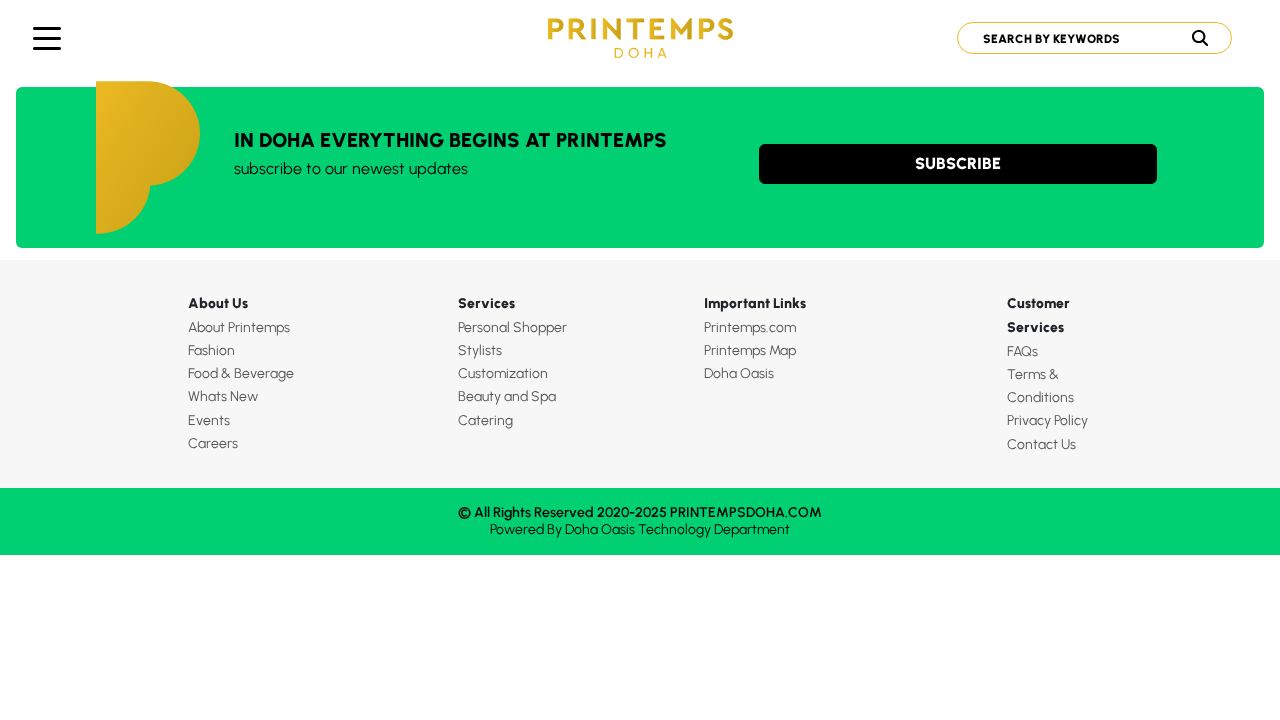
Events (209, 420)
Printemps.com (750, 327)
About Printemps (239, 327)
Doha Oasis (739, 373)
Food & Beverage (241, 373)
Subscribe (958, 163)
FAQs (1022, 351)
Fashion (211, 350)
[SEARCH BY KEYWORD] (1086, 38)
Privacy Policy (1047, 420)
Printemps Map (750, 350)
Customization (503, 373)
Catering (485, 420)
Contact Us (1041, 444)
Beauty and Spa (507, 396)
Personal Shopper (512, 327)
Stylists (480, 350)
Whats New (223, 396)
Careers (213, 443)
